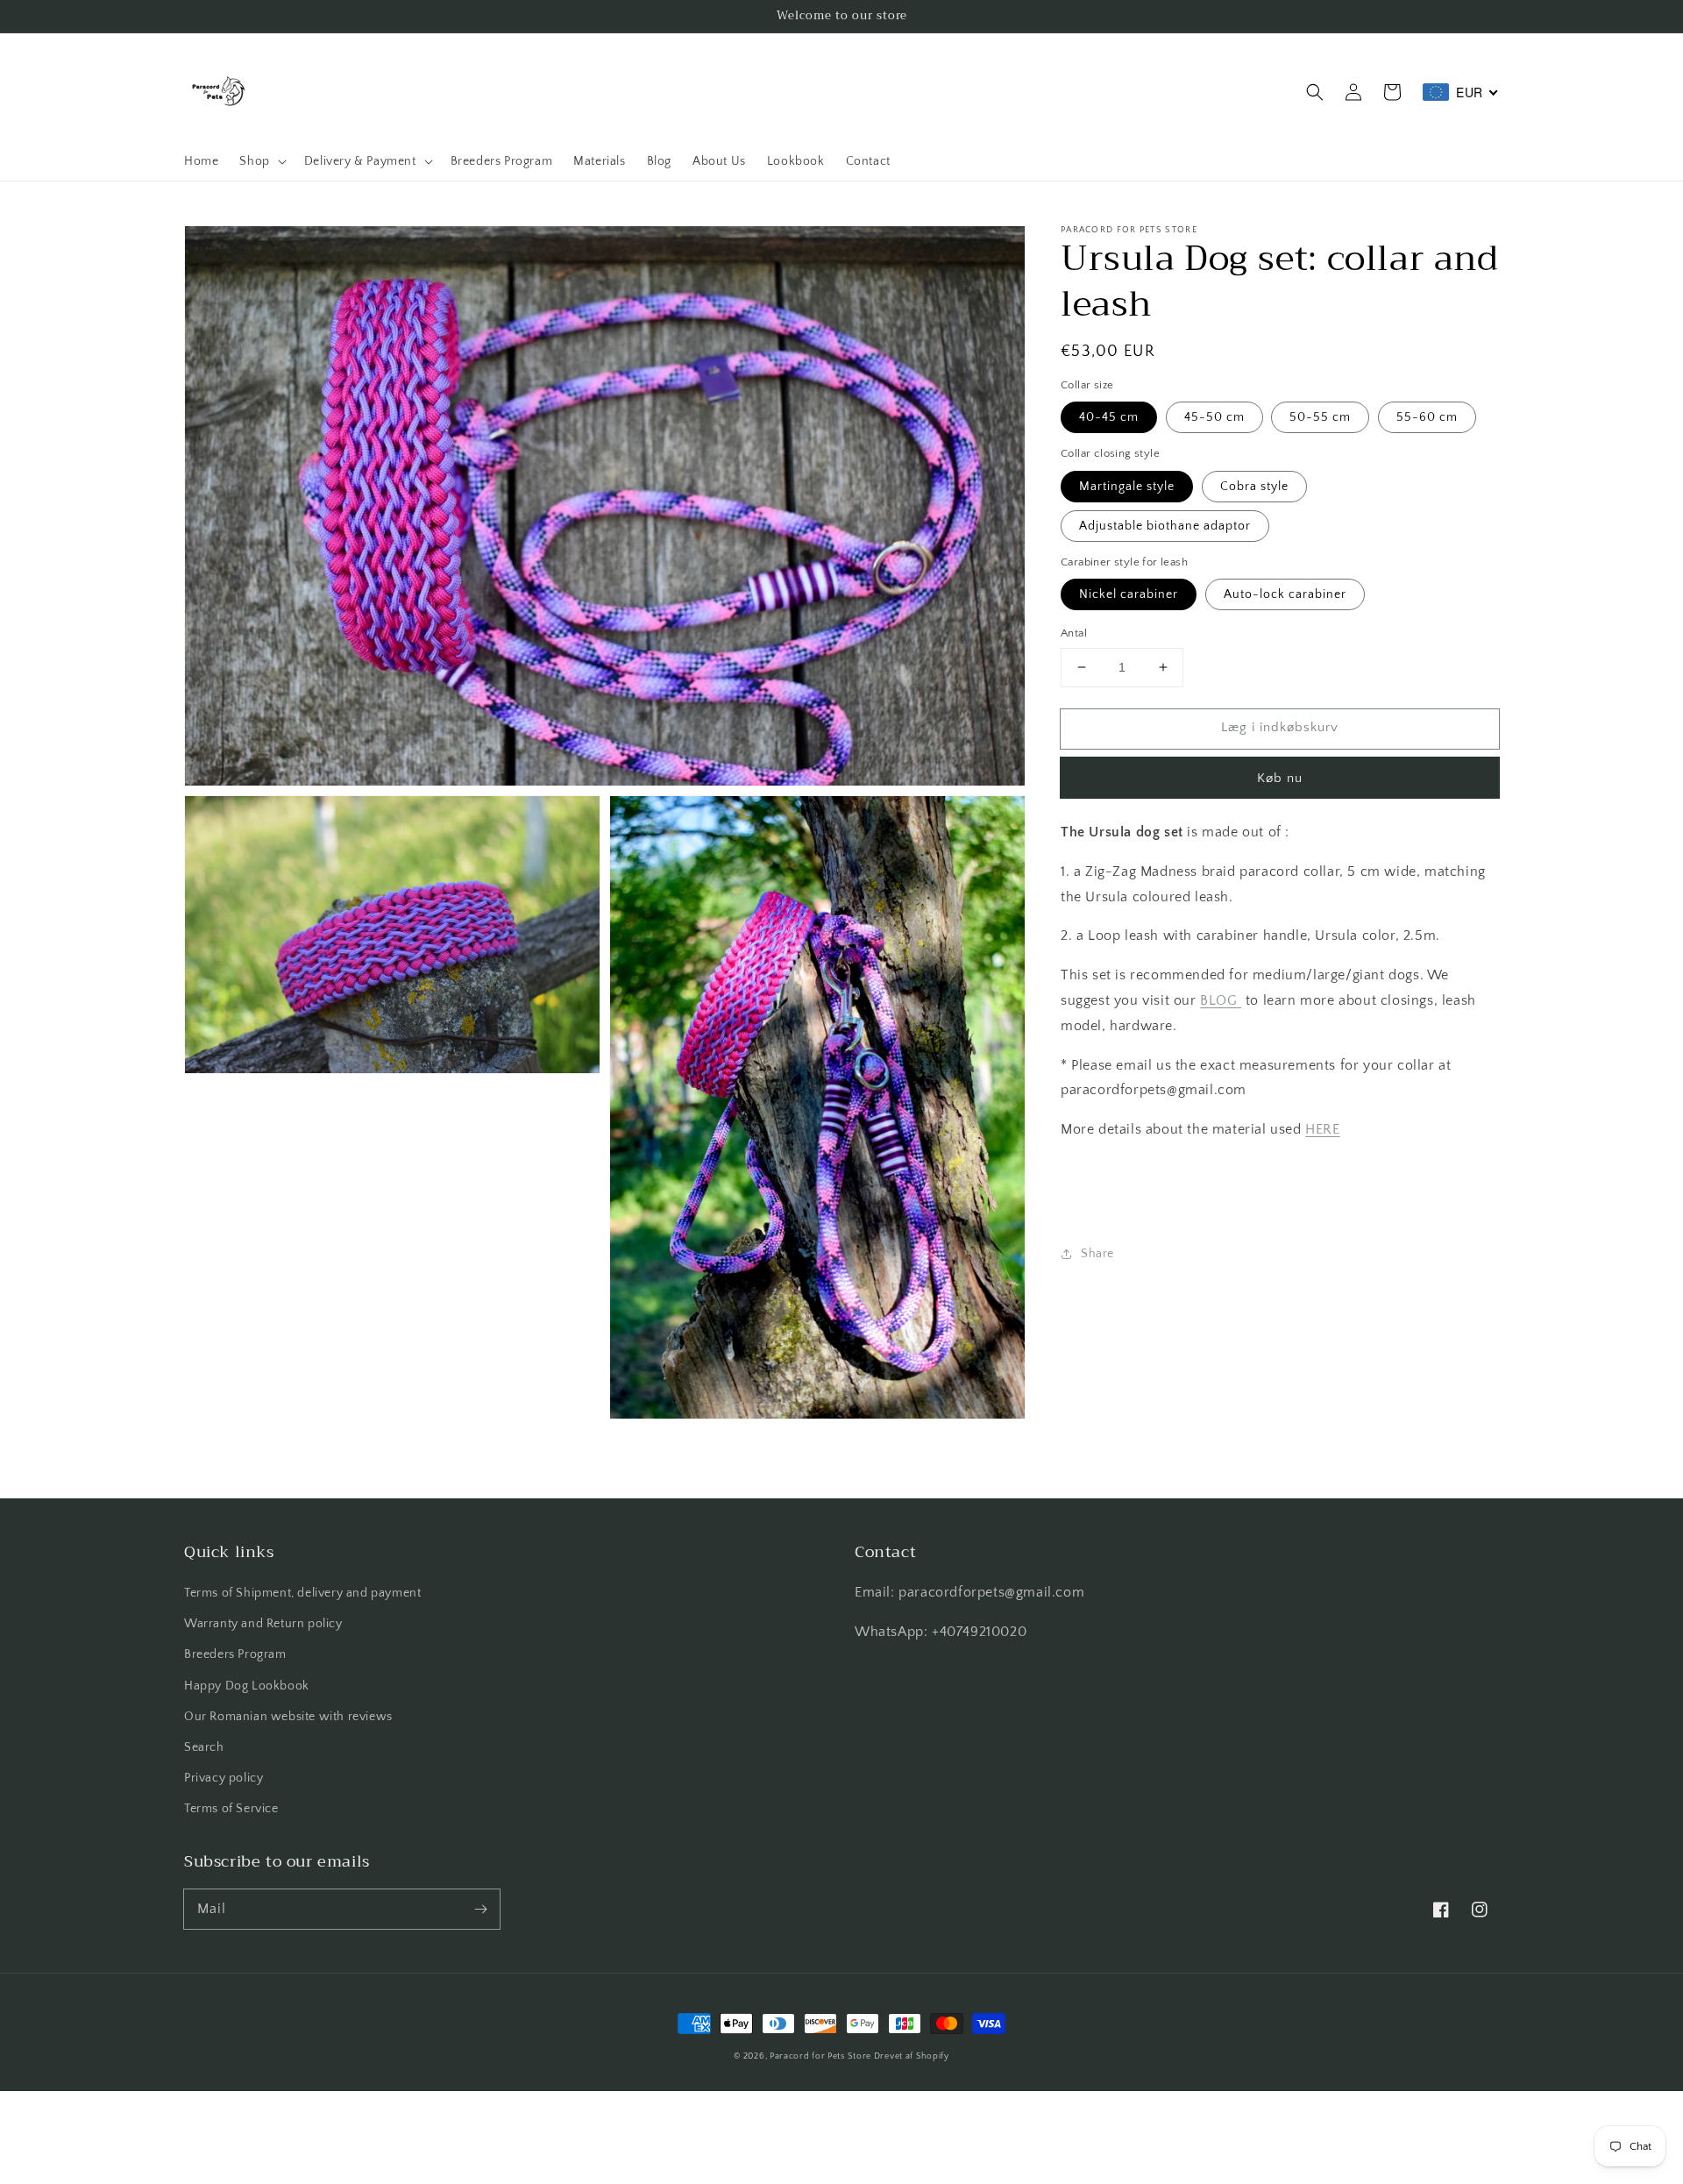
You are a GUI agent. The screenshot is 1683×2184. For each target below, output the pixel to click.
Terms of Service (231, 1809)
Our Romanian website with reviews (288, 1717)
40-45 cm (1109, 417)
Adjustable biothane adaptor (1165, 526)
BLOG (1221, 1000)
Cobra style (1254, 487)
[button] (1315, 92)
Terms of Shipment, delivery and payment (302, 1593)
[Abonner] (480, 1909)
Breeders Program (235, 1654)
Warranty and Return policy (263, 1624)
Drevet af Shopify (912, 2056)
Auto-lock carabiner (1285, 594)
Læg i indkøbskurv (1280, 727)
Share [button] (1097, 1253)
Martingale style (1127, 487)
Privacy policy (224, 1778)
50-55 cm (1320, 417)
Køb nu (1280, 778)
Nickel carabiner (1129, 594)
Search (204, 1747)
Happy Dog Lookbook (247, 1686)
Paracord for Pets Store (822, 2056)
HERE (1322, 1129)
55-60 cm (1427, 417)
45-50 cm (1214, 417)
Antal (1074, 633)
